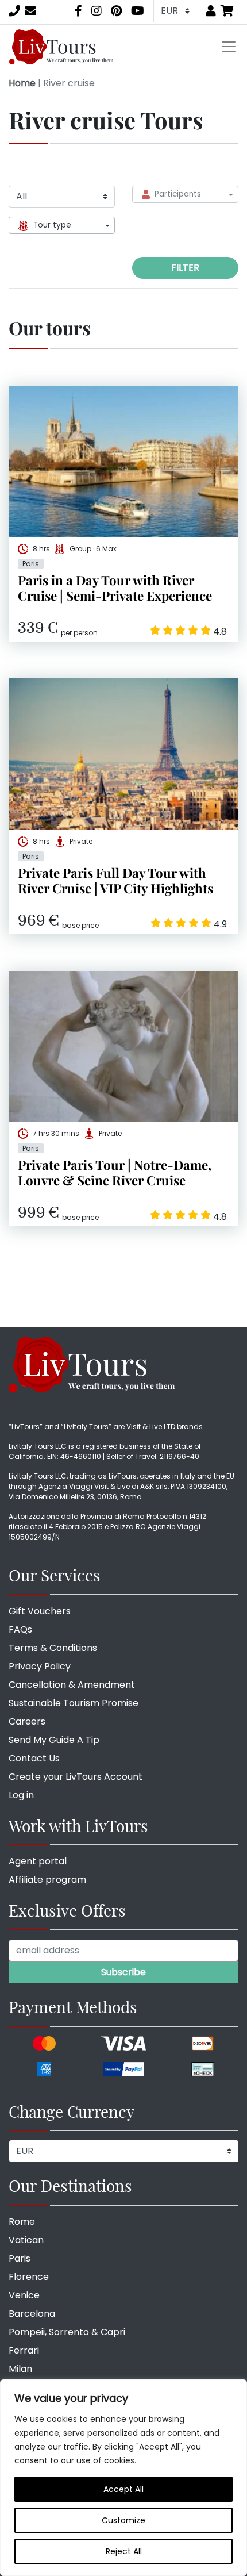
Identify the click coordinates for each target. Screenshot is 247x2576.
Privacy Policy (40, 1666)
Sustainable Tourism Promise (74, 1703)
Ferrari (24, 2350)
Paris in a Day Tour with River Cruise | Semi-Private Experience (115, 588)
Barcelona (32, 2314)
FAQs (20, 1629)
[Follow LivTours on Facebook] (78, 11)
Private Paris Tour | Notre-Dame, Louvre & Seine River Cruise (115, 1172)
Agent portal (38, 1861)
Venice (24, 2295)
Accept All (123, 2489)
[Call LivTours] (14, 11)
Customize (123, 2520)
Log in (21, 1795)
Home (22, 83)
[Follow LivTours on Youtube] (138, 11)
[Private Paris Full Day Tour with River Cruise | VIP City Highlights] (123, 754)
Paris (20, 2258)
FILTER (185, 268)
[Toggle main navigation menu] (229, 47)
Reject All (124, 2551)
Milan (20, 2369)
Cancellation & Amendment (72, 1685)
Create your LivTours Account (76, 1777)
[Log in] (211, 11)
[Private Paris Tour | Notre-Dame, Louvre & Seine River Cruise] (123, 1047)
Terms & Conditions (53, 1648)
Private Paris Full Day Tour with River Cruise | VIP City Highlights (115, 880)
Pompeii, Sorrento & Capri (67, 2332)
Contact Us (34, 1758)
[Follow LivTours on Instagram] (97, 11)
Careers (27, 1721)
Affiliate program (47, 1880)
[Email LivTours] (30, 11)
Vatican (26, 2240)
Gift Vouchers (40, 1611)
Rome (22, 2222)
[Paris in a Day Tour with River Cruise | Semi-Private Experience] (123, 461)
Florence (29, 2277)
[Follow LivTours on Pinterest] (116, 11)
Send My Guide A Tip (54, 1740)
